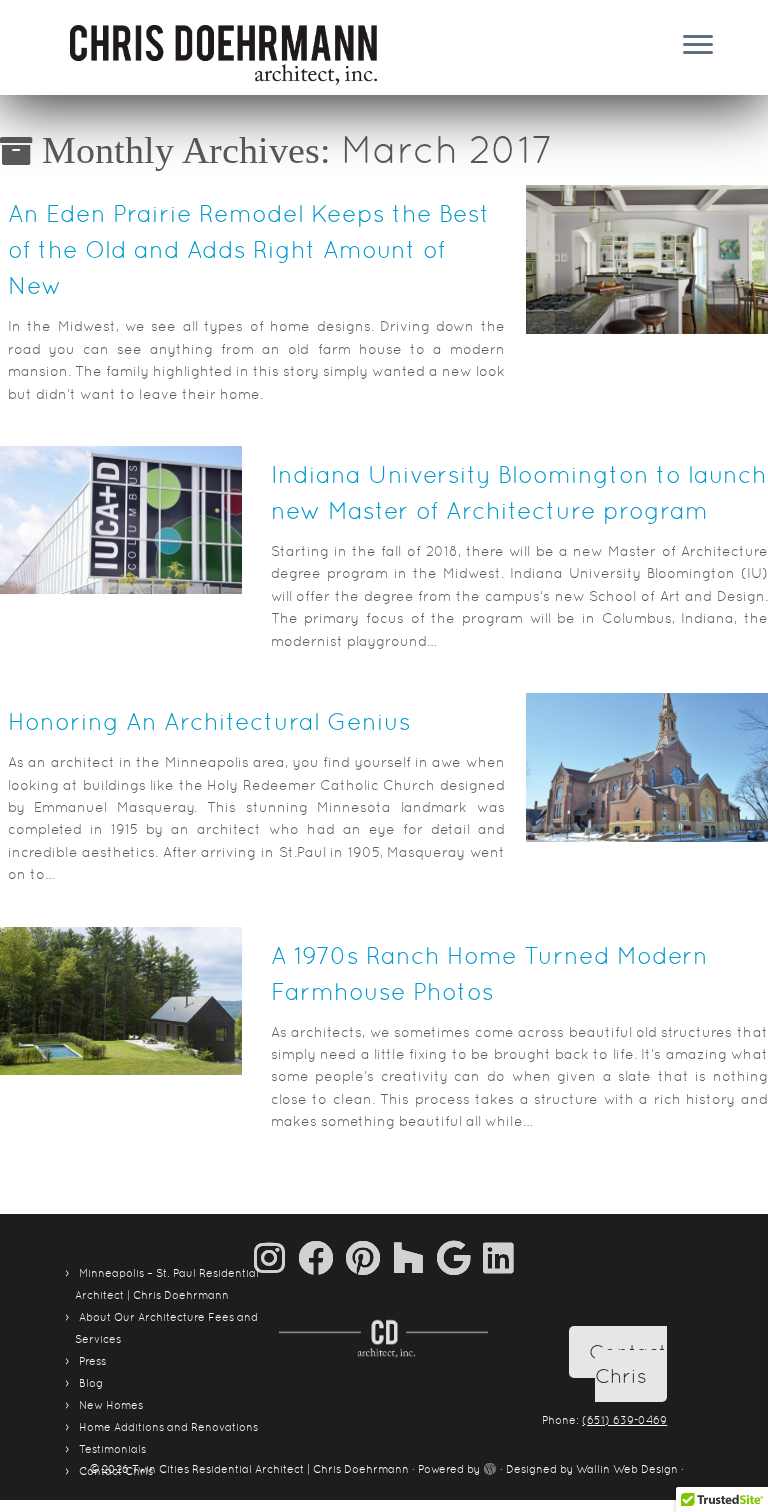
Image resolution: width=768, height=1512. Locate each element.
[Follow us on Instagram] (276, 1257)
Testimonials (112, 1449)
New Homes (111, 1405)
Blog (91, 1383)
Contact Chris (628, 1364)
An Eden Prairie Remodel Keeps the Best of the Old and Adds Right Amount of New (249, 249)
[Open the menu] (698, 46)
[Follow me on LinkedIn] (498, 1257)
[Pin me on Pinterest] (369, 1257)
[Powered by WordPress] (490, 1466)
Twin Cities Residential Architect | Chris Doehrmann (270, 1469)
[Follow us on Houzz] (415, 1257)
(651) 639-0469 (624, 1420)
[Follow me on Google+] (460, 1257)
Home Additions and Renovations (168, 1427)
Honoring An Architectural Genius (209, 721)
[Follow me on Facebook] (322, 1257)
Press (92, 1361)
